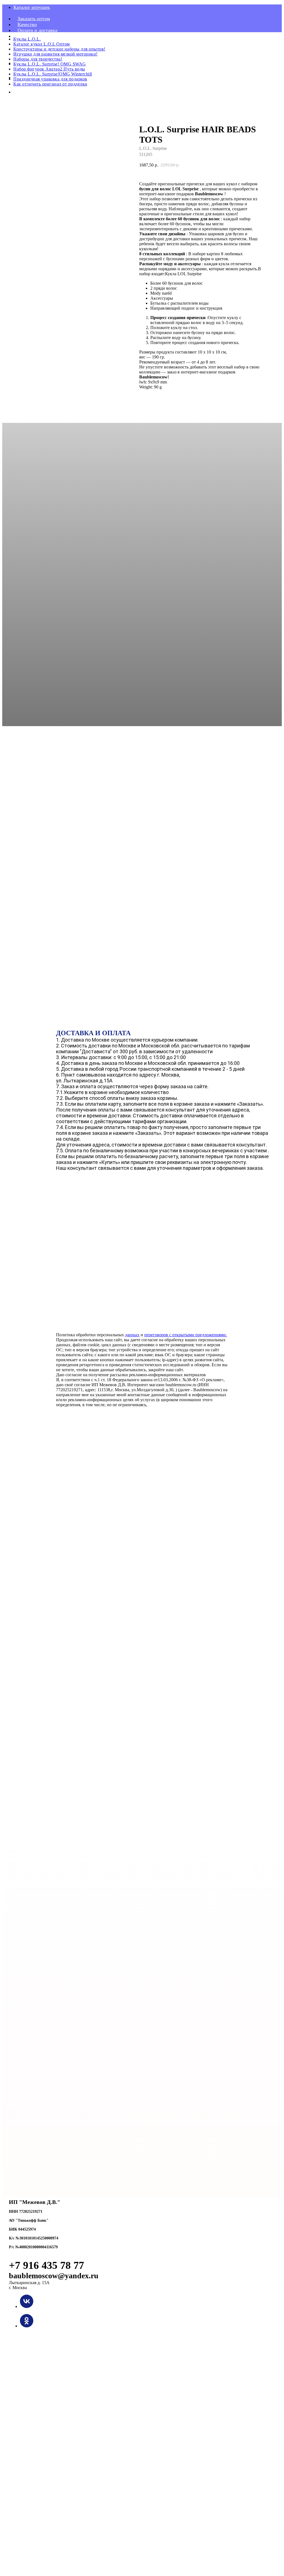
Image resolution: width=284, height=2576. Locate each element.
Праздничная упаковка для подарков (50, 79)
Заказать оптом (34, 19)
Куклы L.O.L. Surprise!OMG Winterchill (53, 74)
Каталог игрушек (32, 7)
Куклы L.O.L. (27, 39)
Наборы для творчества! (38, 59)
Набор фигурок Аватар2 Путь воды (49, 69)
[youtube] (17, 92)
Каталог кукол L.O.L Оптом (42, 44)
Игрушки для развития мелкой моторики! (55, 54)
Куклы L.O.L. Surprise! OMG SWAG (50, 64)
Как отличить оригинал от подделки (50, 84)
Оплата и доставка (37, 30)
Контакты (28, 36)
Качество (27, 24)
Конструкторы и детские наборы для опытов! (59, 49)
